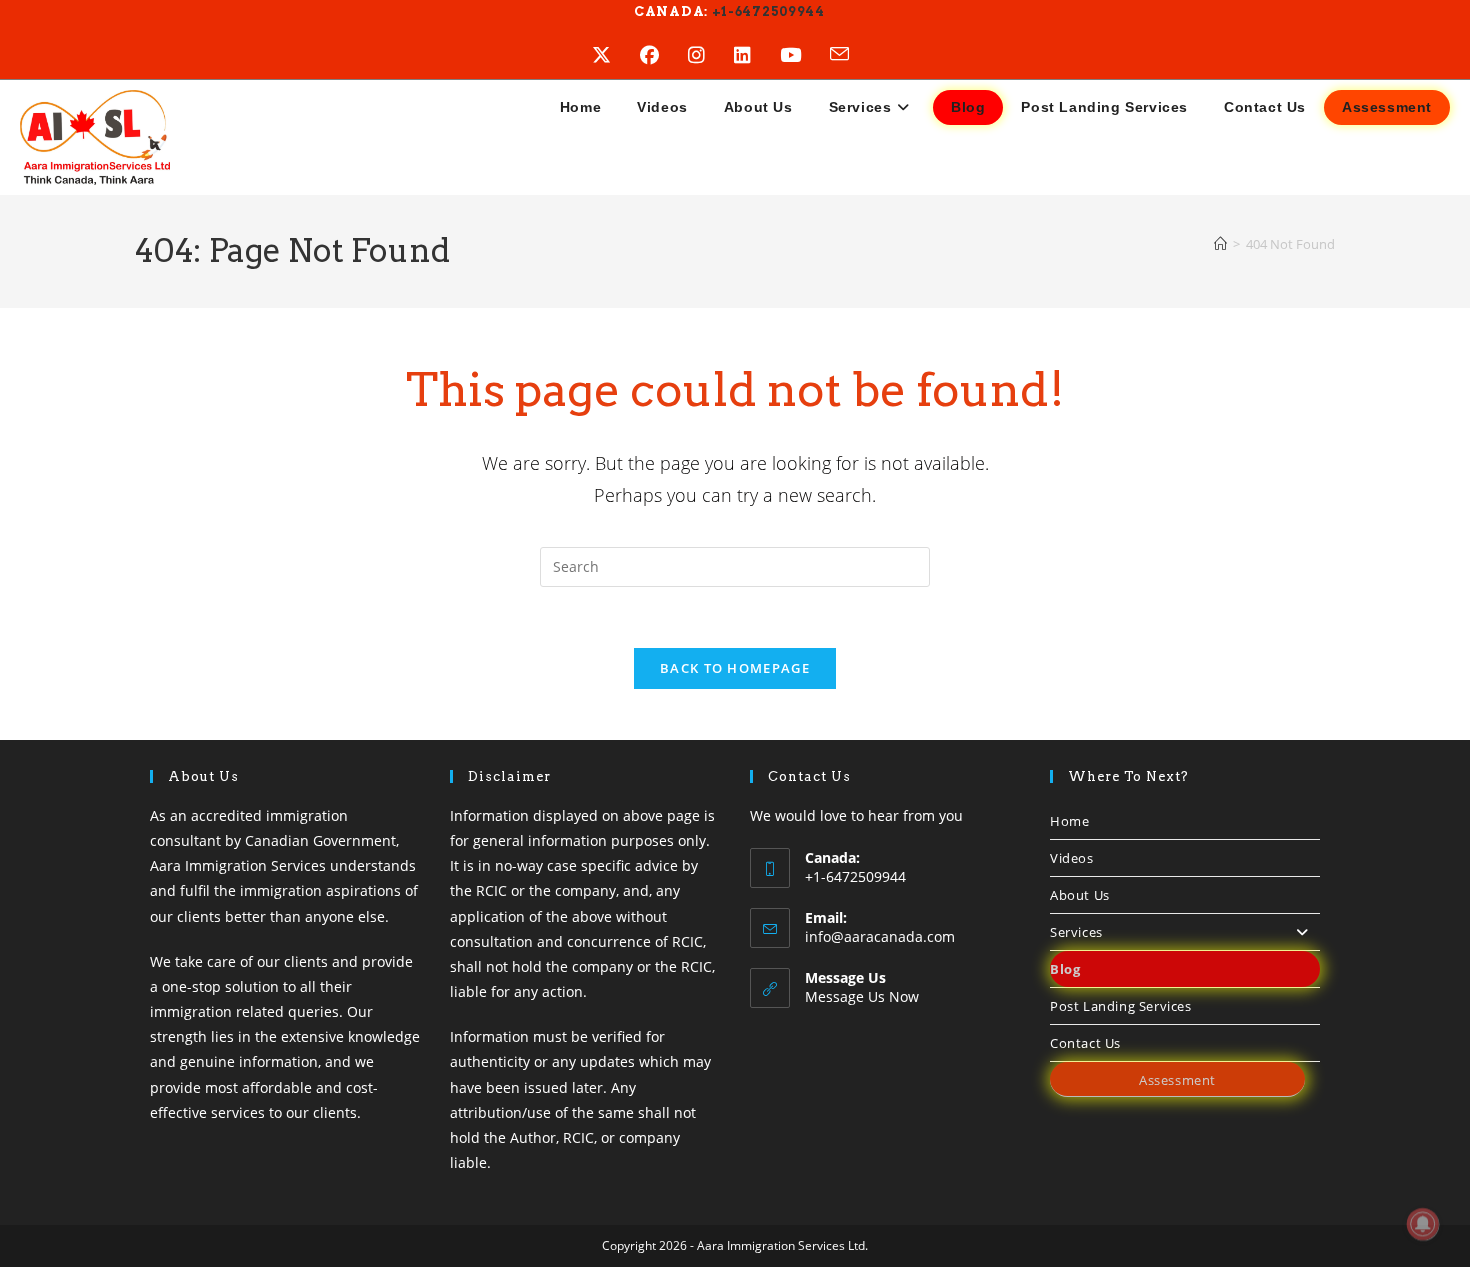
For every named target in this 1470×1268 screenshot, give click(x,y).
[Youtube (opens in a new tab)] (805, 55)
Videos (1072, 858)
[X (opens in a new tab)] (616, 55)
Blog (1065, 969)
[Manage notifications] (1423, 1224)
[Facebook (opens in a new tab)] (664, 55)
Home (1069, 821)
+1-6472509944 (766, 11)
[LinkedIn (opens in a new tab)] (757, 55)
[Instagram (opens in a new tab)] (711, 55)
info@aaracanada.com (880, 936)
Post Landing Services (1121, 1006)
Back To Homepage (735, 668)
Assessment (1177, 1080)
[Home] (1220, 244)
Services (1076, 932)
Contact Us (1085, 1043)
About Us (1080, 895)
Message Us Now (862, 996)
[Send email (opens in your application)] (854, 55)
